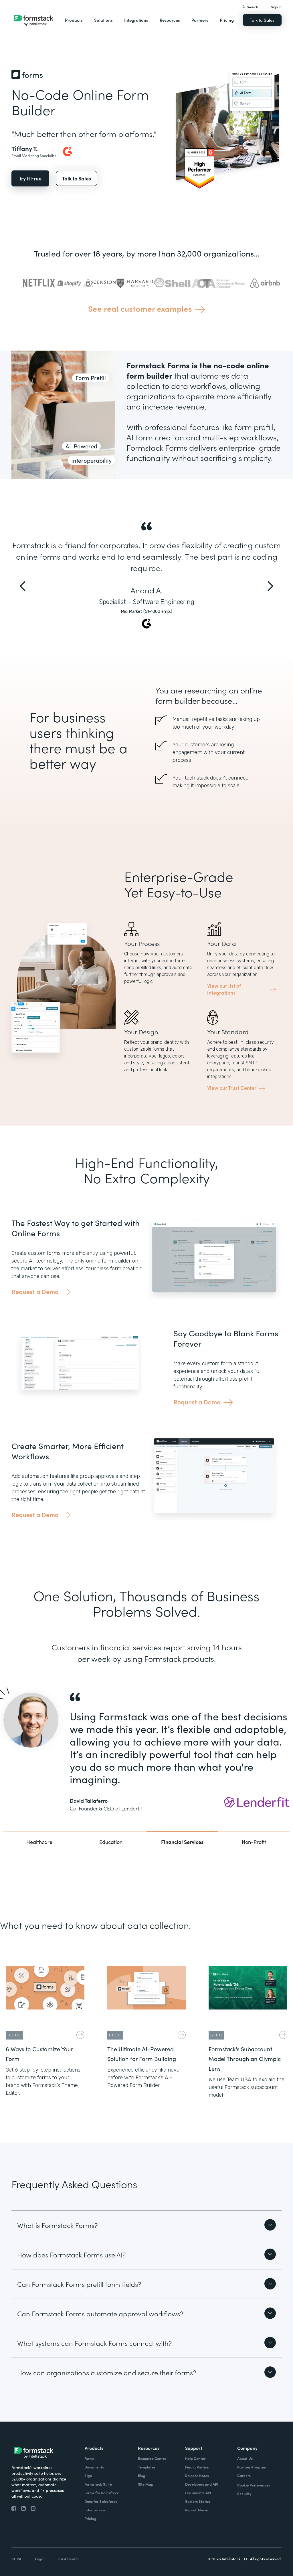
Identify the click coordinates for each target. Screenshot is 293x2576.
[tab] (39, 1841)
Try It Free (30, 178)
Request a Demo (35, 1291)
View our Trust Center (232, 1088)
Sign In (276, 7)
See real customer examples (140, 308)
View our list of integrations (224, 989)
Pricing (227, 20)
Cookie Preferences (254, 2485)
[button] (74, 20)
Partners (200, 20)
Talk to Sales (262, 20)
